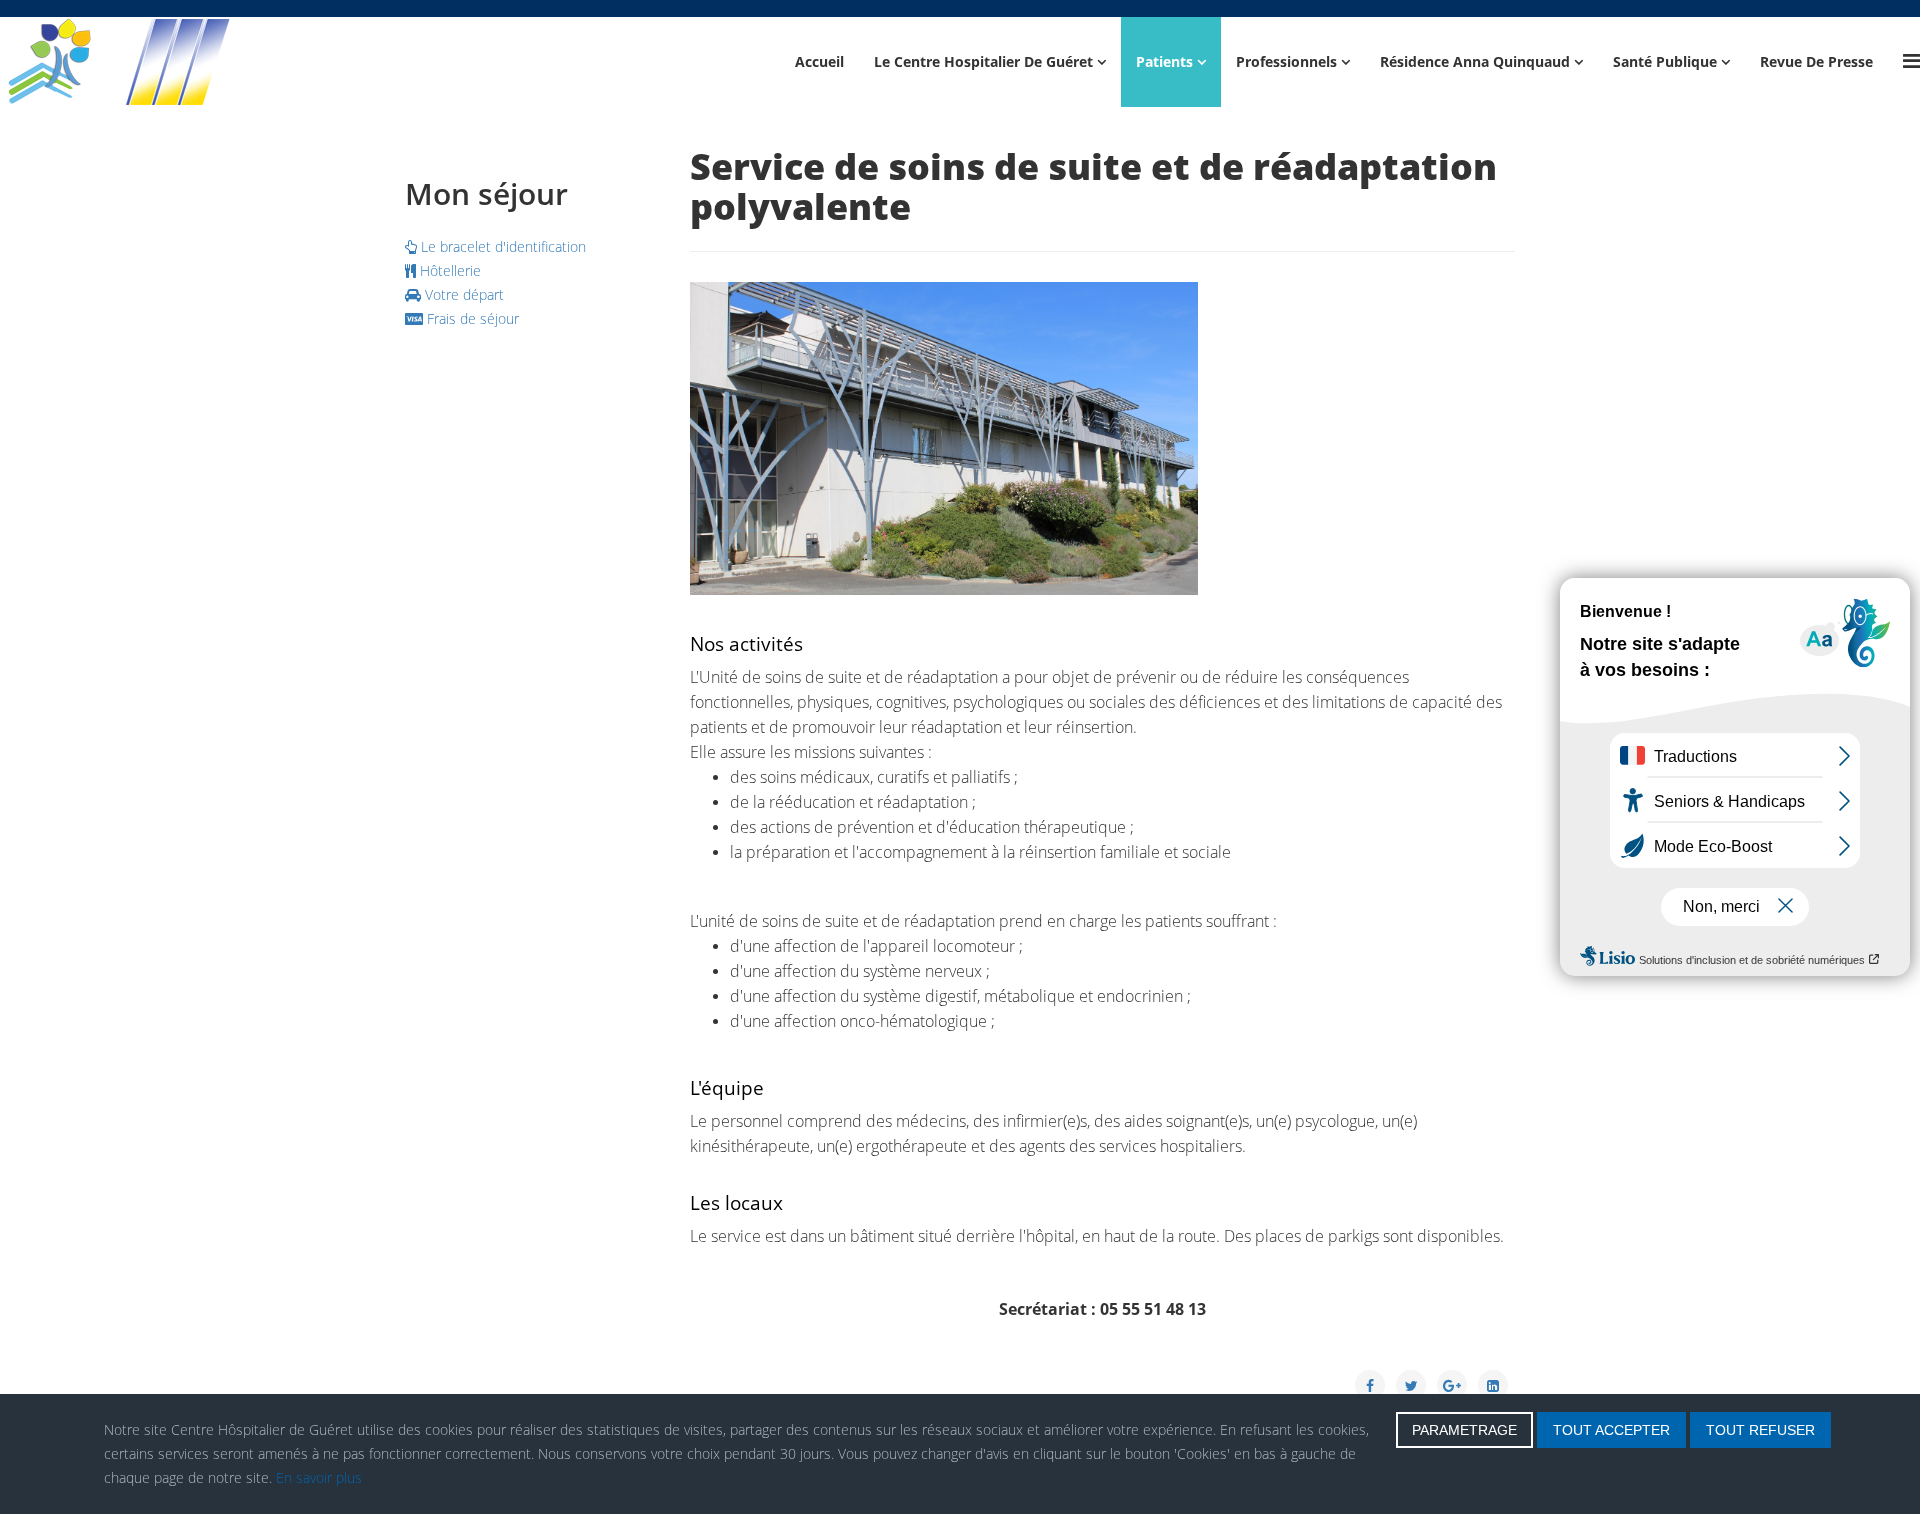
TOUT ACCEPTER (1611, 1430)
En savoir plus (319, 1477)
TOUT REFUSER (1760, 1430)
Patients (1164, 61)
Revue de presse (1816, 61)
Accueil (819, 61)
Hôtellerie (448, 270)
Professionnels (1286, 61)
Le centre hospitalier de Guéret (983, 61)
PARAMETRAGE (1464, 1430)
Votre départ (462, 294)
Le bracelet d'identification (501, 246)
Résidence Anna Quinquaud (1475, 61)
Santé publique (1665, 61)
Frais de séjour (471, 318)
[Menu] (1911, 60)
